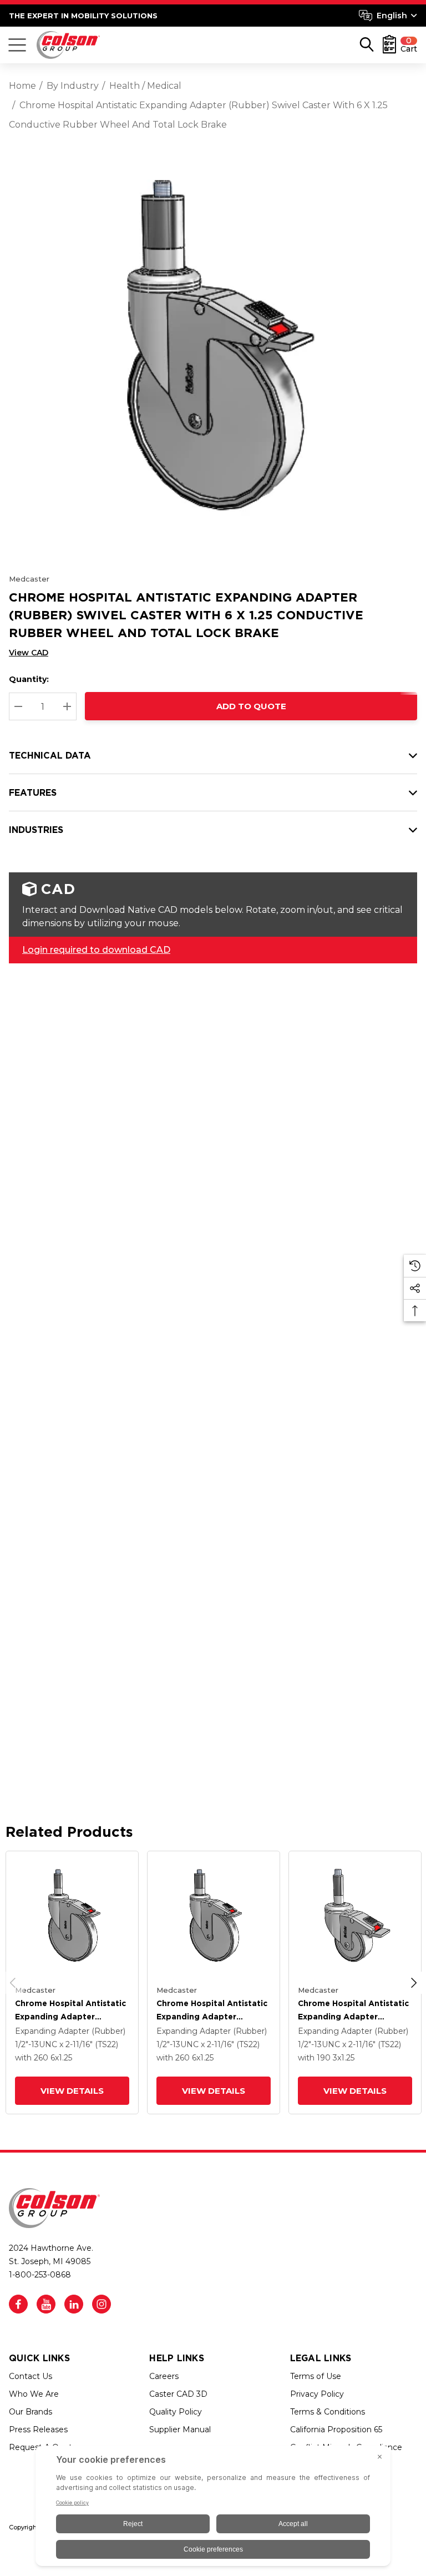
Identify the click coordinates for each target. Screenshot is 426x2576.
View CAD (29, 653)
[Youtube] (46, 2304)
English (392, 16)
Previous (13, 1983)
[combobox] (388, 16)
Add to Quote (251, 706)
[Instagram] (102, 2304)
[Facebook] (18, 2304)
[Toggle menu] (17, 45)
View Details (72, 2091)
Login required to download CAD (96, 950)
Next (414, 1983)
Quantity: (29, 679)
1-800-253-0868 (40, 2275)
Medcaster (29, 579)
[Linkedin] (74, 2304)
